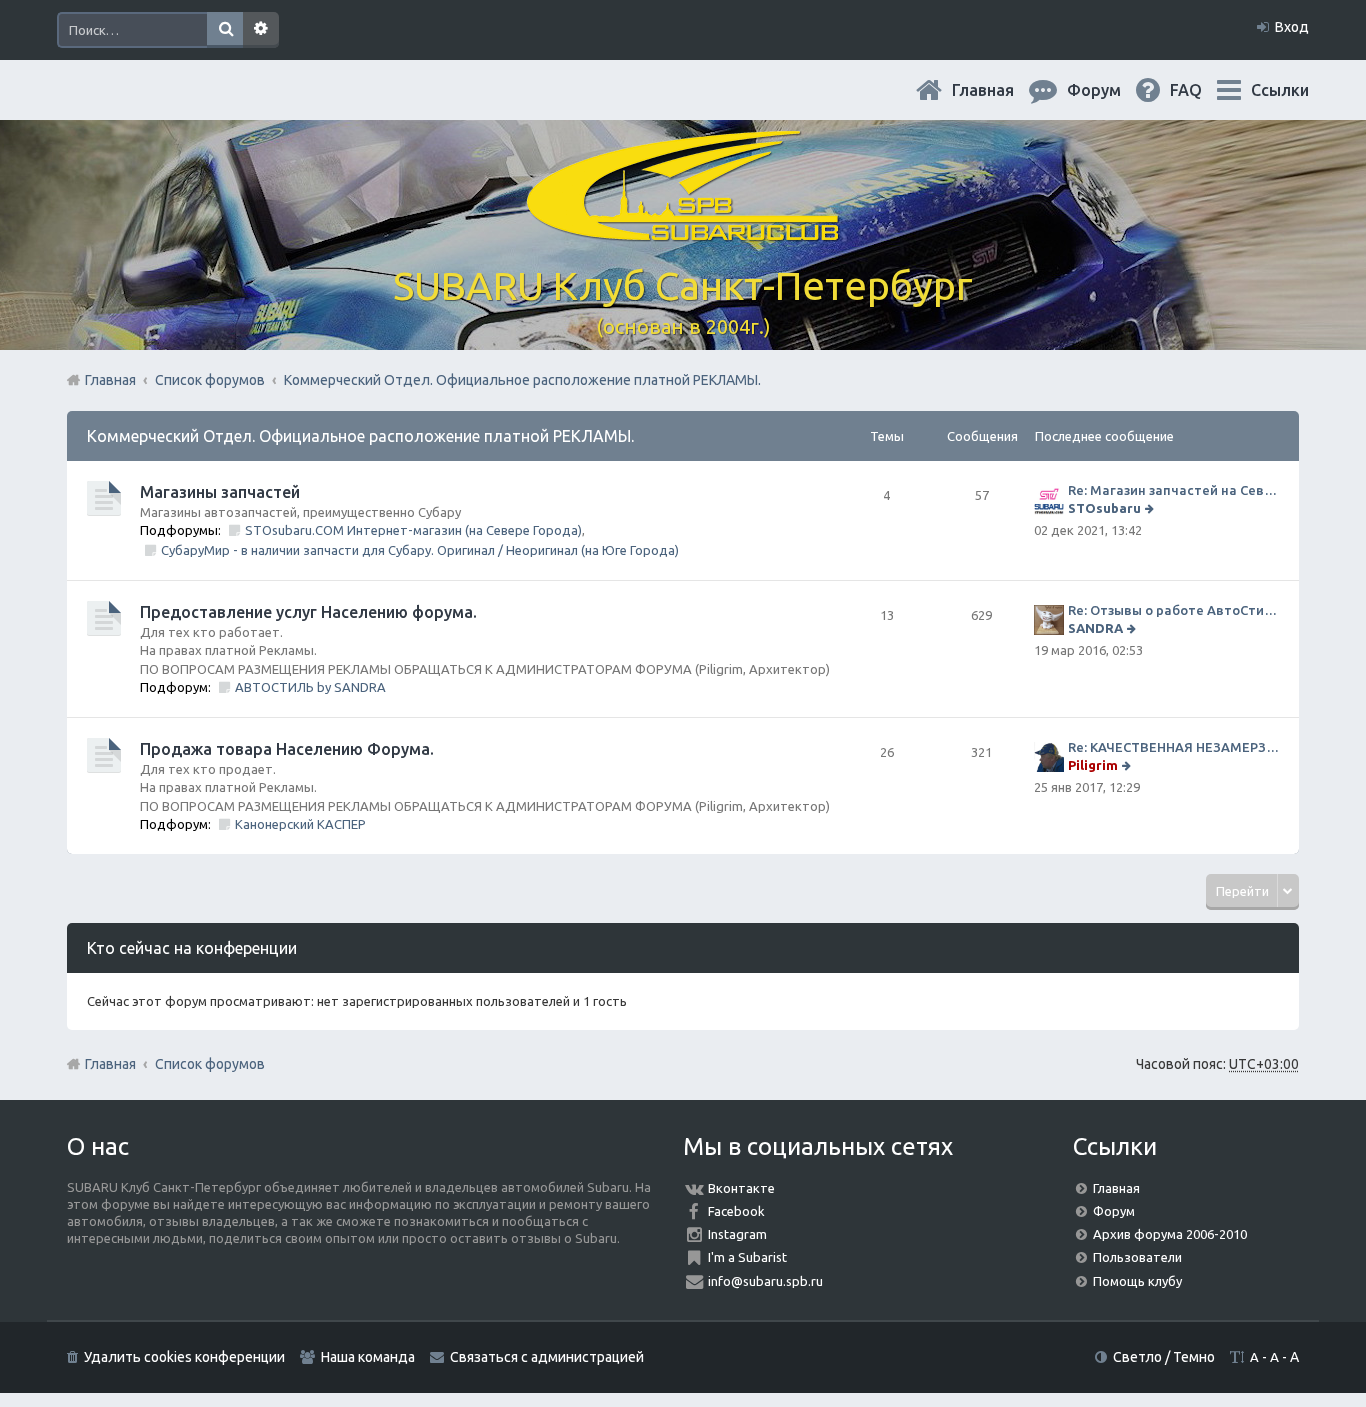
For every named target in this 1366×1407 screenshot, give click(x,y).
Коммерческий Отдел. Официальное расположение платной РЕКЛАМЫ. (360, 436)
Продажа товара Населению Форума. (287, 749)
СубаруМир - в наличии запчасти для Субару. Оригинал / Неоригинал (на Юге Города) (420, 550)
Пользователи (1137, 1257)
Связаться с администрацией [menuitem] (547, 1357)
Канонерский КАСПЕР (300, 824)
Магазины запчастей (220, 492)
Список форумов (210, 1064)
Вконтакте (741, 1188)
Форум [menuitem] (1110, 90)
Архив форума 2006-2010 (1170, 1234)
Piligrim (1093, 765)
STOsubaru (1104, 508)
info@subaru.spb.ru (765, 1281)
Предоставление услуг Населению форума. (308, 612)
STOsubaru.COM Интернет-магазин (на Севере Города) (413, 530)
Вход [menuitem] (1292, 27)
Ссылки (1280, 90)
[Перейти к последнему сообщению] (1151, 508)
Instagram (737, 1234)
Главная (999, 90)
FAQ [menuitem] (1202, 90)
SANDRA (1095, 628)
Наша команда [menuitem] (368, 1357)
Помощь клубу (1137, 1281)
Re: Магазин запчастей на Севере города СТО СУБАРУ (1173, 490)
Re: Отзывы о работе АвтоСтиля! (1173, 610)
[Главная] (683, 229)
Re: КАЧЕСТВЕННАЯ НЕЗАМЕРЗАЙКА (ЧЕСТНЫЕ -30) (1173, 747)
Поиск (225, 30)
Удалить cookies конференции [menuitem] (184, 1357)
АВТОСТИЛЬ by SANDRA (310, 687)
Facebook (736, 1211)
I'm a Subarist (747, 1257)
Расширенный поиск (261, 30)
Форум (1114, 1211)
